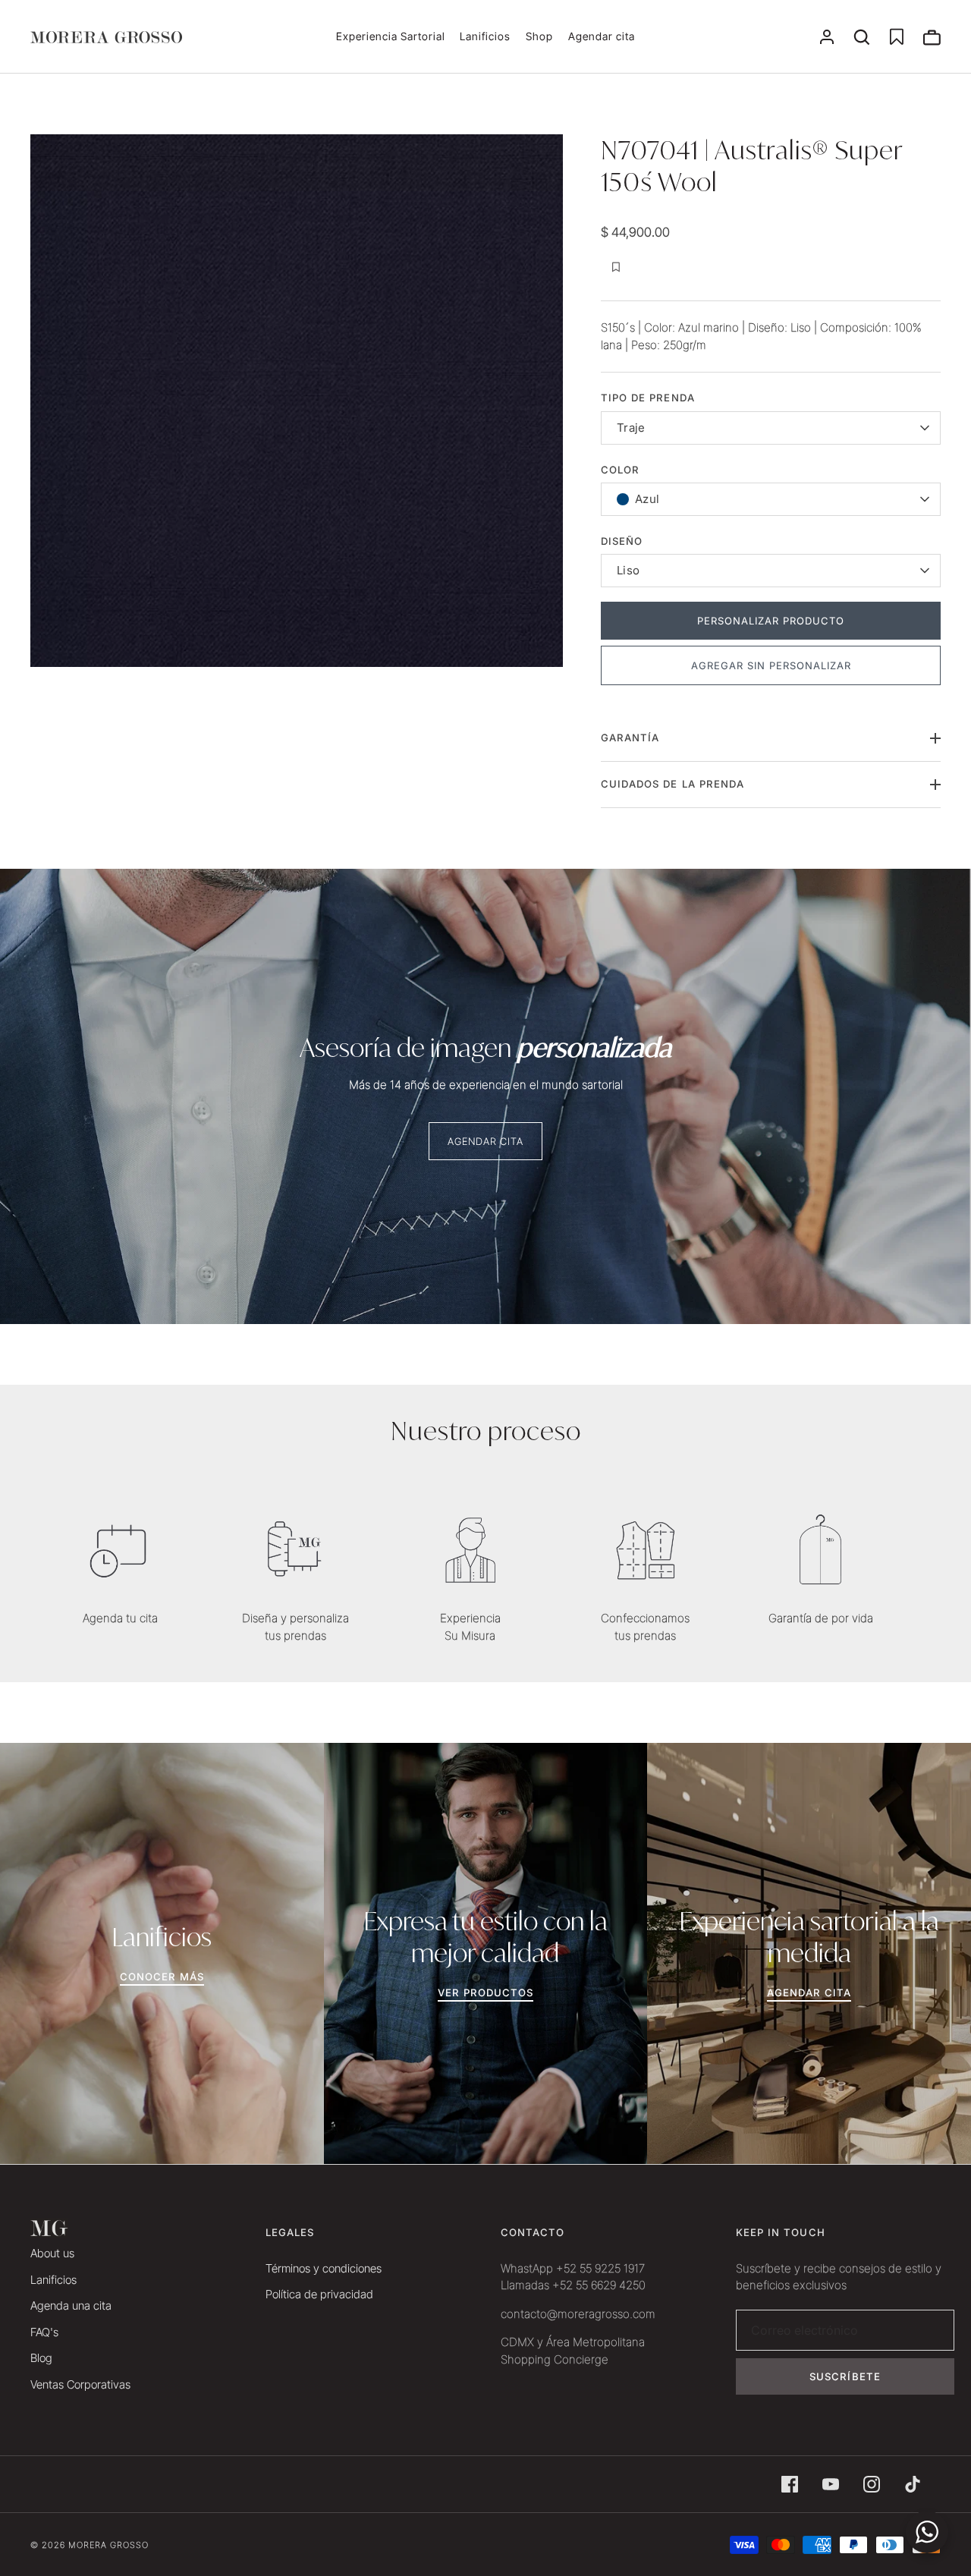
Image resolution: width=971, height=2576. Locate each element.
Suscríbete (845, 2376)
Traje (631, 428)
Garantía (630, 738)
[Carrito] (932, 37)
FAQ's (44, 2332)
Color (620, 470)
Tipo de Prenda (648, 398)
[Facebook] (790, 2484)
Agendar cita (602, 36)
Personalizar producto (771, 621)
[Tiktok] (913, 2484)
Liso (628, 570)
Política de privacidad (319, 2294)
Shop (539, 36)
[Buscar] (862, 37)
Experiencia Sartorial (391, 36)
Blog (41, 2358)
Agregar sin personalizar (771, 665)
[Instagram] (872, 2484)
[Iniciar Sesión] (827, 37)
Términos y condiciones (324, 2268)
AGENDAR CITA (486, 1141)
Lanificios (485, 36)
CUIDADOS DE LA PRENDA (672, 784)
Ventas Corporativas (80, 2384)
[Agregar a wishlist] (616, 267)
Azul (647, 499)
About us (52, 2253)
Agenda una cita (71, 2306)
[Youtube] (831, 2484)
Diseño (622, 541)
